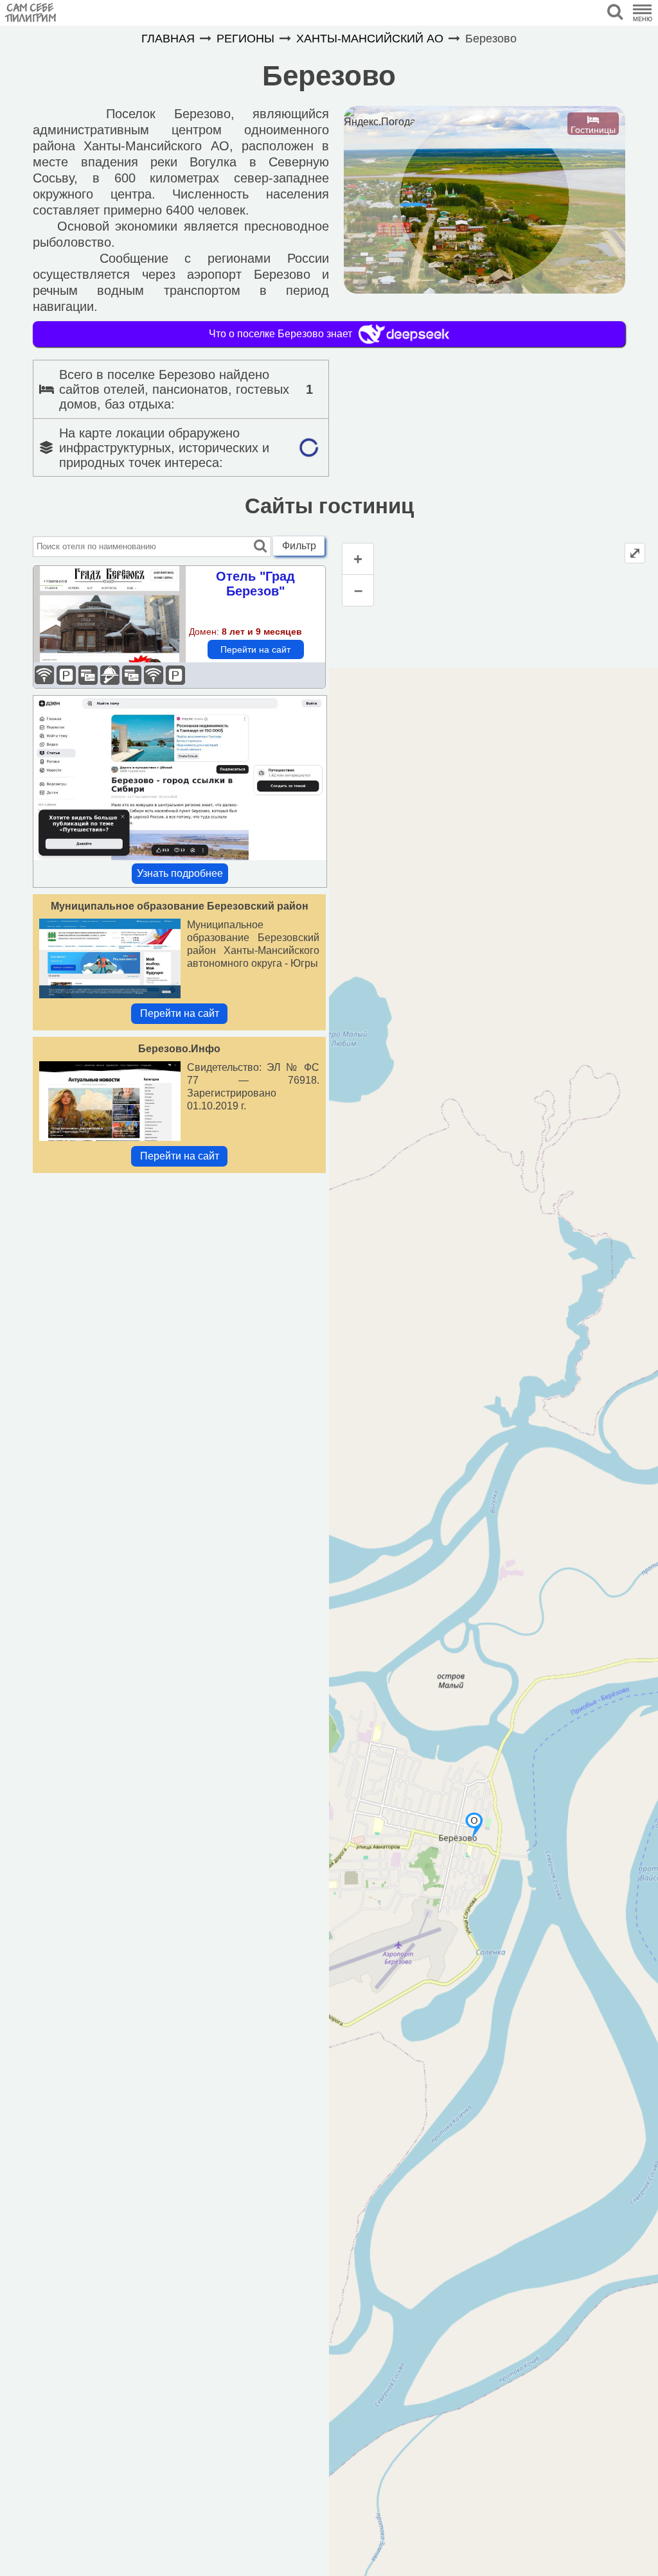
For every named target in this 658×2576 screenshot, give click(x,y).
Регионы (245, 39)
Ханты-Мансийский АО (370, 39)
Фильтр (299, 546)
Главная (168, 39)
